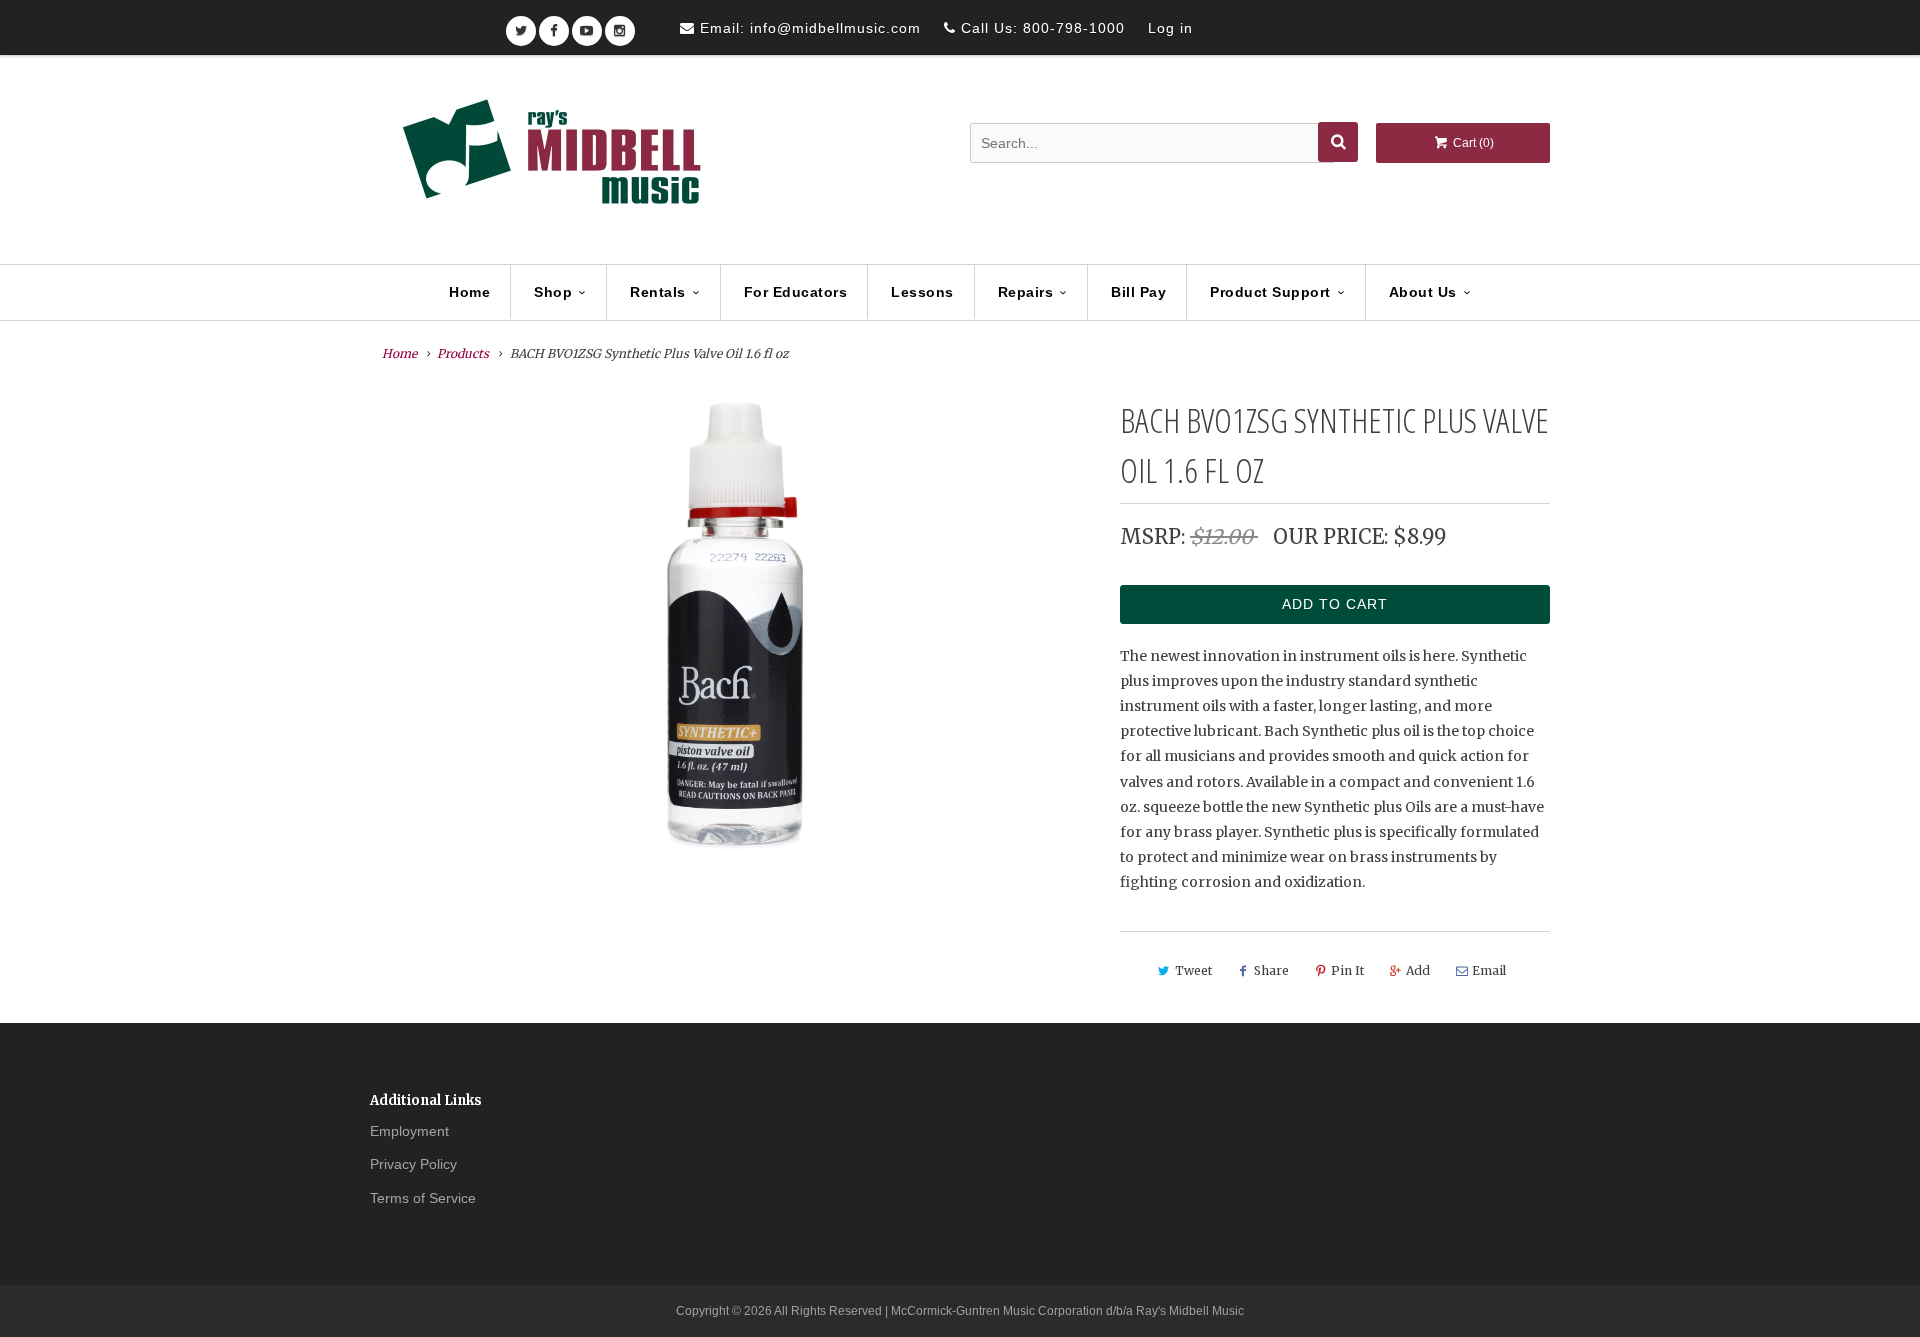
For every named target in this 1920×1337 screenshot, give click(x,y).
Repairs (1026, 292)
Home (469, 292)
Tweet (1193, 970)
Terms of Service (423, 1198)
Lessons (922, 292)
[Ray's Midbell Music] (550, 161)
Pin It (1347, 970)
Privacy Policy (413, 1164)
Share (1271, 970)
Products (463, 353)
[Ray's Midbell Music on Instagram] (620, 24)
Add (1418, 970)
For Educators (796, 292)
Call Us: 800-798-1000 (1040, 28)
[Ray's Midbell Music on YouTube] (587, 24)
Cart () (1472, 143)
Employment (409, 1131)
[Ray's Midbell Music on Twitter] (521, 24)
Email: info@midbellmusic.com (808, 28)
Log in (1170, 28)
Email (1489, 970)
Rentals (658, 292)
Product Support (1270, 292)
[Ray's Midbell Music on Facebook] (554, 24)
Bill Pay (1138, 292)
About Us (1423, 292)
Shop (553, 292)
